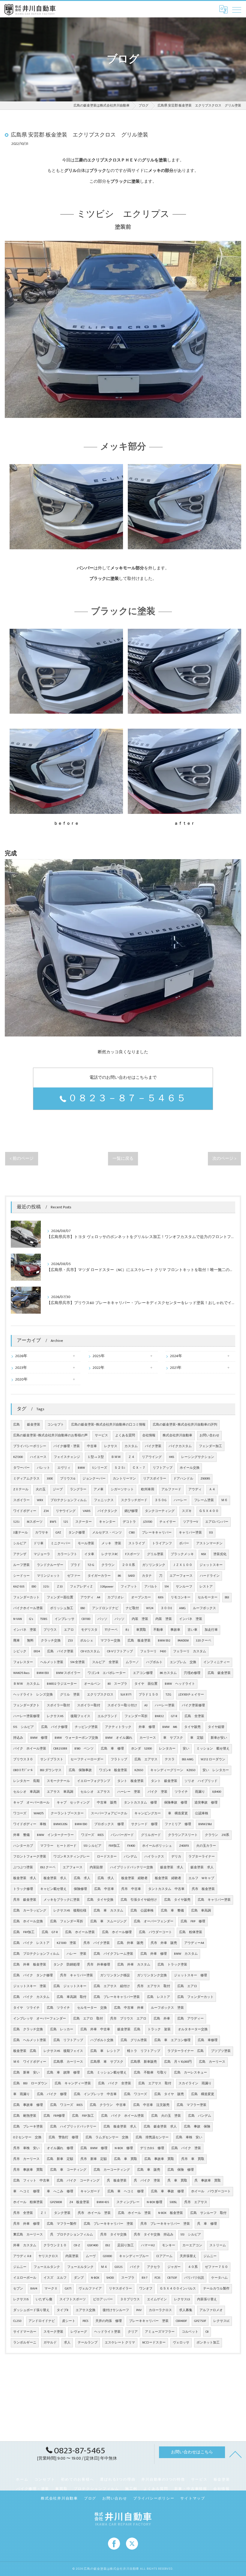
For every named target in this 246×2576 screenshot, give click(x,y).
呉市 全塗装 (23, 2213)
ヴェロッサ (181, 2343)
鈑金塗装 (34, 1425)
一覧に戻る (123, 1159)
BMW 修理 (39, 1738)
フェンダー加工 (210, 1446)
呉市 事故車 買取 (28, 2170)
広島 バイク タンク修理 (33, 1975)
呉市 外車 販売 (164, 1943)
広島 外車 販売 (130, 1943)
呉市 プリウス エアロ (128, 2019)
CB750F (172, 2278)
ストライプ (137, 1543)
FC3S (157, 2278)
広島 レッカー (62, 2029)
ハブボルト (154, 1662)
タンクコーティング (160, 1511)
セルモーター (208, 1597)
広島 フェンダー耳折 (67, 1921)
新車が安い (219, 1738)
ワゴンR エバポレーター (107, 1673)
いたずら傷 (44, 2299)
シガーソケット (122, 1489)
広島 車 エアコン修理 (172, 2040)
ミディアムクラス (26, 1479)
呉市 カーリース (26, 2159)
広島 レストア (159, 1997)
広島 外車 (162, 2019)
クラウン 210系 (217, 1835)
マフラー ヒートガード (58, 1846)
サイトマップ (193, 2498)
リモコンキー (181, 1597)
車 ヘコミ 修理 (26, 2191)
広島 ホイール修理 (117, 1932)
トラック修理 (23, 1889)
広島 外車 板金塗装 (30, 1965)
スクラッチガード (134, 1500)
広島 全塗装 (194, 1716)
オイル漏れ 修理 (60, 2148)
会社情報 (149, 1435)
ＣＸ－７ (139, 1468)
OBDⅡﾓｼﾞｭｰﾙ (23, 1770)
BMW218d (205, 1824)
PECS (85, 2321)
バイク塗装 (153, 1446)
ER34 (37, 1651)
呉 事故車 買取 (208, 2181)
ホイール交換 (190, 1468)
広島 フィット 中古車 (31, 2181)
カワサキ (42, 1533)
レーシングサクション (198, 1457)
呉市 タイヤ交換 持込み (154, 2235)
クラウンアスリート (183, 1835)
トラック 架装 (159, 2029)
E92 (108, 2245)
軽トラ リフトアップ (144, 2051)
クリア (133, 2332)
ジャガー (174, 2267)
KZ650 (139, 1770)
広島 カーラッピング (30, 1911)
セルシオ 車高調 (26, 1792)
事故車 (175, 1630)
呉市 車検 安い (26, 2148)
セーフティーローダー (87, 1759)
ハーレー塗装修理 (26, 1716)
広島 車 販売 (149, 2170)
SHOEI (110, 2278)
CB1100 (86, 1619)
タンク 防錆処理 (67, 1965)
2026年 (21, 1356)
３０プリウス (130, 2299)
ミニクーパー (61, 1543)
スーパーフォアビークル (109, 1813)
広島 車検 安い (189, 2137)
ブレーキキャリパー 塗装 (149, 2321)
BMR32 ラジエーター (62, 1684)
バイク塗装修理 (193, 1705)
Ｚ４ (131, 1457)
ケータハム (219, 2278)
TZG (168, 1695)
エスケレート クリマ (120, 2343)
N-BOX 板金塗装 (171, 2213)
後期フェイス (80, 1716)
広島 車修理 (208, 2040)
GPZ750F (200, 2321)
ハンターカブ (23, 1846)
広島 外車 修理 (154, 1954)
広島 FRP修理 (54, 2116)
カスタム (131, 1446)
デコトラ (129, 1522)
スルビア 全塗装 (105, 1662)
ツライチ (181, 1792)
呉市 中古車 (131, 1889)
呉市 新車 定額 (94, 2159)
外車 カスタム (25, 2245)
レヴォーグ (79, 2332)
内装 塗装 (140, 1619)
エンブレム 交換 (183, 1662)
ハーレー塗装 (165, 1705)
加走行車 (211, 1630)
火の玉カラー (206, 1846)
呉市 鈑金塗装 (25, 1900)
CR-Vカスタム (90, 1651)
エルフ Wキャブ (201, 1878)
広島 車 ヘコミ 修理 (126, 2191)
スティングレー (128, 2202)
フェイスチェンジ (67, 1457)
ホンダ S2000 (141, 1749)
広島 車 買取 (126, 2159)
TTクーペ (111, 1630)
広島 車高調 (201, 1911)
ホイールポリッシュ (157, 1846)
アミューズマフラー (160, 2332)
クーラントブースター (67, 1813)
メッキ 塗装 (111, 1543)
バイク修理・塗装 (67, 1446)
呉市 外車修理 (99, 1965)
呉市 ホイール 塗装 (94, 2213)
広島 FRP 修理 (193, 1921)
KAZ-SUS (19, 1587)
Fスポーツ (132, 1554)
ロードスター (107, 1857)
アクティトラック (118, 1727)
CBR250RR (60, 1749)
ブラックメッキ (182, 1554)
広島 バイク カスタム (31, 1997)
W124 (150, 1608)
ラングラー (78, 1489)
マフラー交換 (110, 1641)
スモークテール (58, 1781)
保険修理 (80, 1889)
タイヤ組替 (216, 1727)
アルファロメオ (211, 2310)
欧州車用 (148, 1489)
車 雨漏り (21, 2094)
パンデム (130, 1857)
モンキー (169, 2245)
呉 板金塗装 (117, 2181)
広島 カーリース (212, 2062)
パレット (43, 1468)
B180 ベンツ (84, 1749)
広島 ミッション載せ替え (107, 2073)
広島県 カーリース (68, 2062)
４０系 (193, 2267)
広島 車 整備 (172, 1911)
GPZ (58, 1533)
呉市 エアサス (196, 2202)
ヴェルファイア (90, 2289)
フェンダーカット (26, 1597)
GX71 (68, 2289)
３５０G (160, 1500)
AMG (182, 1608)
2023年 (21, 1368)
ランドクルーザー (50, 1565)
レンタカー (167, 1749)
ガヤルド (50, 2343)
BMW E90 (81, 1824)
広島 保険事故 (80, 1770)
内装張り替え (207, 2299)
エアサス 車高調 (60, 1792)
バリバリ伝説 (194, 2278)
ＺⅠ (43, 2213)
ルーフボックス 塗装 (167, 2008)
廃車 (16, 1641)
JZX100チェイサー (191, 1695)
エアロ (69, 1630)
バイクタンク (107, 1511)
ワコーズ (20, 1813)
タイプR (63, 2310)
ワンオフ (146, 2289)
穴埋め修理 (192, 1673)
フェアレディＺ (81, 1587)
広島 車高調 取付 (72, 1997)
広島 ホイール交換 (28, 1921)
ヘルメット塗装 (52, 1662)
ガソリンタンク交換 (152, 1975)
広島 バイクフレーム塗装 (113, 1954)
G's (31, 1619)
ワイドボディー (25, 1511)
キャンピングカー (148, 1813)
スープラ (128, 2278)
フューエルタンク (47, 2267)
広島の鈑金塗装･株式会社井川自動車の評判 (185, 1425)
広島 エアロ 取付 (88, 2019)
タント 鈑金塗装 (164, 1781)
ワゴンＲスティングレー (72, 1857)
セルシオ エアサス (95, 1792)
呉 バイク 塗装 (147, 2181)
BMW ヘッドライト (180, 1684)
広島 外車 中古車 (95, 2029)
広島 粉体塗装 (191, 1932)
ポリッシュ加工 (62, 1608)
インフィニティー (217, 1662)
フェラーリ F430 (153, 1651)
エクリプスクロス (100, 1695)
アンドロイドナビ (42, 2321)
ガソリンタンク (154, 1565)
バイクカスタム (180, 1446)
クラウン (108, 1565)
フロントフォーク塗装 (30, 1857)
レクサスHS (55, 1716)
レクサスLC (221, 2321)
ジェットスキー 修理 (190, 1975)
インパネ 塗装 (191, 1619)
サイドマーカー (25, 2332)
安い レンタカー (216, 1770)
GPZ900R (56, 2202)
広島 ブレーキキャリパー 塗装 (108, 2224)
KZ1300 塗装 (66, 1943)
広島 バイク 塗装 (186, 2148)
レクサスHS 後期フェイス (63, 2051)
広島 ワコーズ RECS (66, 2105)
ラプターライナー (202, 1857)
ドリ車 (39, 1543)
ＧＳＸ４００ (209, 1511)
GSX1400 (93, 2245)
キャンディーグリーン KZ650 (173, 1770)
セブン (18, 2289)
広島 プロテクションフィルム (36, 1954)
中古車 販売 (107, 1803)
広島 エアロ (187, 1986)
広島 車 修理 (112, 1749)
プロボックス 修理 (109, 1824)
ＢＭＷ (116, 1457)
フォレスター (23, 1662)
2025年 (99, 1356)
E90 (34, 1587)
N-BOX (95, 2278)
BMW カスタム (186, 1954)
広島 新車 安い (26, 2073)
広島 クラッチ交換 (28, 2029)
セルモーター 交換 (92, 2008)
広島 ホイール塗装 (80, 1932)
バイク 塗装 (157, 1792)
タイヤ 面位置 (146, 1684)
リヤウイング (66, 1511)
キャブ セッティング (73, 1803)
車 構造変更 (178, 1813)
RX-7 (144, 2278)
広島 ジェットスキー (70, 1986)
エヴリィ (64, 1468)
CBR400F (181, 2321)
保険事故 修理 (176, 1803)
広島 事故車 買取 (159, 2159)
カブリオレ (116, 1597)
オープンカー (141, 1597)
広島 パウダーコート (155, 1932)
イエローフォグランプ (94, 1781)
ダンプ (79, 2278)
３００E (166, 1608)
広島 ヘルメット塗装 (30, 2040)
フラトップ (119, 1759)
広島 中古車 (104, 1889)
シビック (20, 1651)
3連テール (21, 1533)
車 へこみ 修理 (60, 2191)
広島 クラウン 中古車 (108, 2105)
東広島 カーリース (28, 2235)
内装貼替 (96, 1867)
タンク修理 (77, 1533)
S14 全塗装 (78, 1662)
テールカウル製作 (216, 2289)
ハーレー (180, 1500)
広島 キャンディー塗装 (73, 2083)
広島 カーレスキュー (190, 2073)
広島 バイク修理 (54, 1727)
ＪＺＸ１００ (182, 1565)
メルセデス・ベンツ (107, 1533)
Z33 (70, 1641)
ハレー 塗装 (76, 1954)
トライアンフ (162, 1543)
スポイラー (21, 1500)
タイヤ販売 (192, 1727)
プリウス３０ (23, 1759)
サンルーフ (184, 1587)
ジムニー (210, 2256)
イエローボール (25, 2278)
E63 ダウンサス (51, 1770)
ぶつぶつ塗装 (23, 1867)
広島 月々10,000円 (178, 2062)
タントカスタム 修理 (140, 1803)
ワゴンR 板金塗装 (113, 1770)
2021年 (176, 1368)
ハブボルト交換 (102, 2040)
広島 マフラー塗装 (192, 2105)
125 (66, 1522)
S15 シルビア (24, 1727)
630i (161, 1597)
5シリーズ (100, 1468)
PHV (139, 2310)
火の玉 (41, 1489)
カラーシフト (67, 1554)
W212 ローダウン (213, 1759)
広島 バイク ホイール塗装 (123, 2116)
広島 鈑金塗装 (219, 1673)
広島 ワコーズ (135, 2094)
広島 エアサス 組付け (112, 1986)
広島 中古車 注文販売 (151, 2105)
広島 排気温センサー (152, 2137)
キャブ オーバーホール (31, 1803)
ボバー (184, 1543)
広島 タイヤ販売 (177, 1900)
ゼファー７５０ (216, 2267)
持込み (18, 1738)
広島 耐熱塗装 (25, 2116)
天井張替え (188, 2256)
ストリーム (218, 2245)
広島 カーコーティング (112, 2170)
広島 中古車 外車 (129, 2008)
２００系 (128, 1565)
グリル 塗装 (70, 1695)
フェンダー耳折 (136, 1716)
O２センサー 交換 (27, 2137)
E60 (83, 1608)
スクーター (84, 1522)
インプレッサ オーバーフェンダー (40, 2019)
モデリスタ (89, 1630)
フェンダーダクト (26, 1705)
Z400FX (184, 1846)
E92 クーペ (48, 1867)
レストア (206, 1587)
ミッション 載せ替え (213, 1749)
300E (50, 1479)
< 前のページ (22, 1159)
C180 (132, 1533)
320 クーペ (204, 1641)
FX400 (131, 1846)
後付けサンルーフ (116, 2310)
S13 (211, 1533)
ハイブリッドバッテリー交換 (132, 1867)
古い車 (192, 1630)
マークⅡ (51, 2289)
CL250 (17, 2321)
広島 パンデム (200, 2116)
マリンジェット (48, 1576)
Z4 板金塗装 (79, 2202)
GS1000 (107, 2256)
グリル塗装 (155, 1554)
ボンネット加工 (208, 2343)
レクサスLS (182, 2299)
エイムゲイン (157, 2299)
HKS (171, 1457)
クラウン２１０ (55, 2245)
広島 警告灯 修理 (63, 2137)
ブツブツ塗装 (221, 2051)
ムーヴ (91, 2256)
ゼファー (74, 1576)
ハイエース (38, 1457)
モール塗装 (86, 1543)
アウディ (195, 1489)
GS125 (119, 2267)
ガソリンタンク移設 (115, 1975)
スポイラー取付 (58, 1705)
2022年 (99, 1368)
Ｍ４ (104, 2267)
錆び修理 (131, 1511)
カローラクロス (160, 2310)
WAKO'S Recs (21, 1673)
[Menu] (237, 9)
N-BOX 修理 (124, 2148)
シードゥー (21, 1576)
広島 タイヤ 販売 (169, 2094)
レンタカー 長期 (26, 1781)
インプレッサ (64, 1619)
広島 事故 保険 (197, 2127)
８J (127, 1630)
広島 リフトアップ (68, 2040)
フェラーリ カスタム (190, 1651)
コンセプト (56, 1425)
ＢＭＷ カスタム (26, 1684)
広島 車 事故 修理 (167, 2191)
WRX (40, 1500)
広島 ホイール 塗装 (134, 2213)
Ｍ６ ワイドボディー (30, 2062)
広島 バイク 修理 (52, 2094)
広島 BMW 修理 (94, 2148)
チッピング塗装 (86, 1727)
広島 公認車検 (142, 1911)
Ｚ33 (60, 1587)
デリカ (176, 1857)
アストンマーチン (209, 1543)
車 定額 (197, 1738)
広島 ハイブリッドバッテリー (73, 2127)
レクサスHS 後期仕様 (70, 1911)
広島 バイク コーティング (78, 2181)
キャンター (107, 1522)
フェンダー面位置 (60, 1597)
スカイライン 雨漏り (195, 2083)
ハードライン (210, 1576)
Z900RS (205, 1479)
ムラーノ (132, 1662)
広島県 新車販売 (144, 2062)
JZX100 (148, 1522)
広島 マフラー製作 (62, 2224)
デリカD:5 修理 (152, 2148)
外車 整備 (21, 1835)
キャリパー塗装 (190, 1533)
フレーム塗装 (204, 1500)
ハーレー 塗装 (129, 1792)
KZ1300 (18, 1457)
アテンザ (20, 1554)
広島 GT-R (50, 1932)
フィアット (129, 1587)
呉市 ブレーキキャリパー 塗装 (165, 2224)
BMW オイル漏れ (119, 1738)
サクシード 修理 (144, 1824)
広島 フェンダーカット (195, 1997)
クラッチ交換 (51, 1641)
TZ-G (91, 1565)
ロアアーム (164, 2256)
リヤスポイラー (120, 2289)
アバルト (151, 1587)
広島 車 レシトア (105, 2051)
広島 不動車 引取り (150, 2073)
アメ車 (99, 1489)
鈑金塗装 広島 (129, 2029)
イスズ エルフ (55, 2278)
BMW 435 (103, 2202)
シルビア (20, 1543)
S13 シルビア (93, 1846)
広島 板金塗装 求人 (120, 2127)
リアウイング (152, 1457)
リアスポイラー (155, 1479)
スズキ (187, 1511)
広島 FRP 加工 (83, 2116)
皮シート (69, 2321)
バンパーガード (122, 1835)
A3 (146, 1705)
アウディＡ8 (22, 2256)
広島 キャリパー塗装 (214, 1900)
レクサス (111, 1446)
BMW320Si (60, 1824)
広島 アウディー (190, 2019)
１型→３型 (96, 1457)
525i (16, 1522)
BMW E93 (43, 1673)
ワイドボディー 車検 (30, 1824)
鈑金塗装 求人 (172, 1867)
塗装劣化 (220, 1554)
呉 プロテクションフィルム (72, 2235)
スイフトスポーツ (73, 2299)
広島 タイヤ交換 (100, 1900)
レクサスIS (21, 2299)
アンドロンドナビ (105, 1608)
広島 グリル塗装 (134, 2040)
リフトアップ (163, 1468)
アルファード (171, 1489)
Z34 (46, 1511)
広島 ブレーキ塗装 (28, 2127)
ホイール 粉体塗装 (28, 2202)
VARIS (87, 1511)
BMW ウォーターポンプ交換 (76, 1738)
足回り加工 (126, 2245)
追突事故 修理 (206, 1803)
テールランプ (88, 2343)
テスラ (170, 1759)
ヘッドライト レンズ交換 (33, 1695)
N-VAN (18, 1619)
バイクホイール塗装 (28, 1608)
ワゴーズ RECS (92, 1835)
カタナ (147, 1576)
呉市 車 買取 (193, 2159)
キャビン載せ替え (53, 1889)
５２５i (120, 1468)
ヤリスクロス (48, 2256)
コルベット (190, 2332)
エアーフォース (181, 1576)
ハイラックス (154, 1857)
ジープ (58, 1489)
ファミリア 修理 (178, 1824)
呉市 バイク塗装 (97, 1943)
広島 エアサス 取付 (155, 2083)
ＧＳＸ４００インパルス (178, 2289)
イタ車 (89, 1554)
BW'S (53, 1522)
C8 (207, 2332)
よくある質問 (125, 1435)
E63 (227, 1597)
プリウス (50, 1630)
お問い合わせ (209, 1435)
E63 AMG (188, 1759)
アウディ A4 (90, 1597)
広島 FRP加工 (24, 1932)
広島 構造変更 (203, 2094)
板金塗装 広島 (25, 2051)
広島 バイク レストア (31, 1943)
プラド (75, 1565)
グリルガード (151, 1835)
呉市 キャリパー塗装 (76, 1975)
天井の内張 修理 (109, 2321)
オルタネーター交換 (193, 2029)
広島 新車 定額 (60, 2159)
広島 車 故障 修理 (63, 2073)
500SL (173, 2202)
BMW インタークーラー (55, 1835)
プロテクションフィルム (69, 1500)
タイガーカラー (99, 1576)
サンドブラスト (52, 1759)
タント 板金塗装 (130, 1781)
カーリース (148, 1738)
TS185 (44, 1619)
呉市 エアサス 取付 (154, 1986)
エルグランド (107, 1716)
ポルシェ (87, 1641)
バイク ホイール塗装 (30, 1749)
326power (107, 1587)
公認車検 (202, 1813)
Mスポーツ (35, 1522)
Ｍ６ (224, 1500)
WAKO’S (39, 1813)
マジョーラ (42, 1554)
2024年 (176, 1356)
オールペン (92, 1684)
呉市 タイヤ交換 (113, 2235)
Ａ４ (212, 1489)
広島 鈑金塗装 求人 (160, 2127)
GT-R (174, 1716)
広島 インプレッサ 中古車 (95, 2094)
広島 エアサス (146, 1759)
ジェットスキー (211, 1565)
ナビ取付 (132, 1608)
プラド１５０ (148, 1695)
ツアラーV (190, 1522)
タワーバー (21, 1468)
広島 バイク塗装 (60, 1651)
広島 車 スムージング (108, 1921)
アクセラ (154, 2267)
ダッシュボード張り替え (31, 2310)
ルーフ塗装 (21, 1565)
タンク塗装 (62, 2213)
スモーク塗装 (53, 2332)
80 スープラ (117, 1684)
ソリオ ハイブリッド (201, 1781)
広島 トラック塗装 (172, 1965)
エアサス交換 (85, 2310)
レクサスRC (110, 1554)
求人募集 (186, 2310)
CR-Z (77, 2245)
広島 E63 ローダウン (30, 2083)
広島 (16, 1425)
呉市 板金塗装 (203, 1889)
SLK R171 (126, 1695)
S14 (167, 1587)
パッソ (102, 1619)
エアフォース (73, 1867)
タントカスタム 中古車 (166, 1889)
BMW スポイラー (68, 1673)
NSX (204, 1554)
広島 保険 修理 (181, 2170)
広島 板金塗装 (139, 1641)
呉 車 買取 (177, 2181)
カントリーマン (124, 1479)
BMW (81, 1468)
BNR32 (159, 1716)
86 (119, 1576)
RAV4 (34, 2289)
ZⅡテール (21, 1489)
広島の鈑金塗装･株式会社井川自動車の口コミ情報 (108, 1425)
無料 (30, 1641)
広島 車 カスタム (108, 1911)
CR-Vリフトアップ (120, 1651)
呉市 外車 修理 (26, 2224)
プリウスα (68, 1479)
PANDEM (183, 1641)
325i (46, 1587)
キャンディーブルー (134, 2256)
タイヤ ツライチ (26, 2008)
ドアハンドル (183, 1479)
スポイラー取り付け (122, 1705)
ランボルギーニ (25, 2343)
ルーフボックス (204, 1608)
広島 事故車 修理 (28, 2105)
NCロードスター (154, 2343)
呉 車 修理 (207, 2224)
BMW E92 (164, 1641)
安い (186, 1749)
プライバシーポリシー (30, 1446)
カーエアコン (192, 2245)
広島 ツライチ (58, 2008)
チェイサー (168, 1522)
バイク (135, 2267)
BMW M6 (170, 1727)
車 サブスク (173, 1738)
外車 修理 (147, 1727)
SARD (131, 1576)
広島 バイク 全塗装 (115, 2083)
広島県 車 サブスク (107, 2062)
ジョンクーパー (94, 1479)
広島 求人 (82, 1878)
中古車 (92, 1446)
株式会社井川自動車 (177, 1435)
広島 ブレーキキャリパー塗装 (117, 1997)
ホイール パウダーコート (211, 2191)
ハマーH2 (148, 2245)
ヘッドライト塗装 (107, 2332)
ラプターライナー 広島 (186, 2051)
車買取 (141, 1630)
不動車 (158, 1630)
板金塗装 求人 (25, 1878)
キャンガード (90, 2191)
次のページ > (224, 1159)
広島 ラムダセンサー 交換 (107, 2137)
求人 (67, 2343)
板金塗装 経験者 (134, 1878)
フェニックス (104, 1500)
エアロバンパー (217, 1522)
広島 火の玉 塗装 (166, 2116)
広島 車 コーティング (68, 2170)
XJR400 (217, 1792)
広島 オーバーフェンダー (154, 1921)
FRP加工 (114, 1846)
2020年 (21, 1379)
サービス (101, 1435)
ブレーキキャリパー (157, 1533)
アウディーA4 (194, 1943)
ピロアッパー (103, 2299)
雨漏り (200, 1792)
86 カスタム (168, 1673)
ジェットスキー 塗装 (30, 1986)
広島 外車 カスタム (134, 1965)
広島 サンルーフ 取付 (208, 2213)
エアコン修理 (143, 1673)
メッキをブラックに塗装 (62, 1900)
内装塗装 (72, 2256)
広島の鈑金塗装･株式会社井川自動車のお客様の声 (50, 1435)
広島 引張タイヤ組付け (139, 1900)
